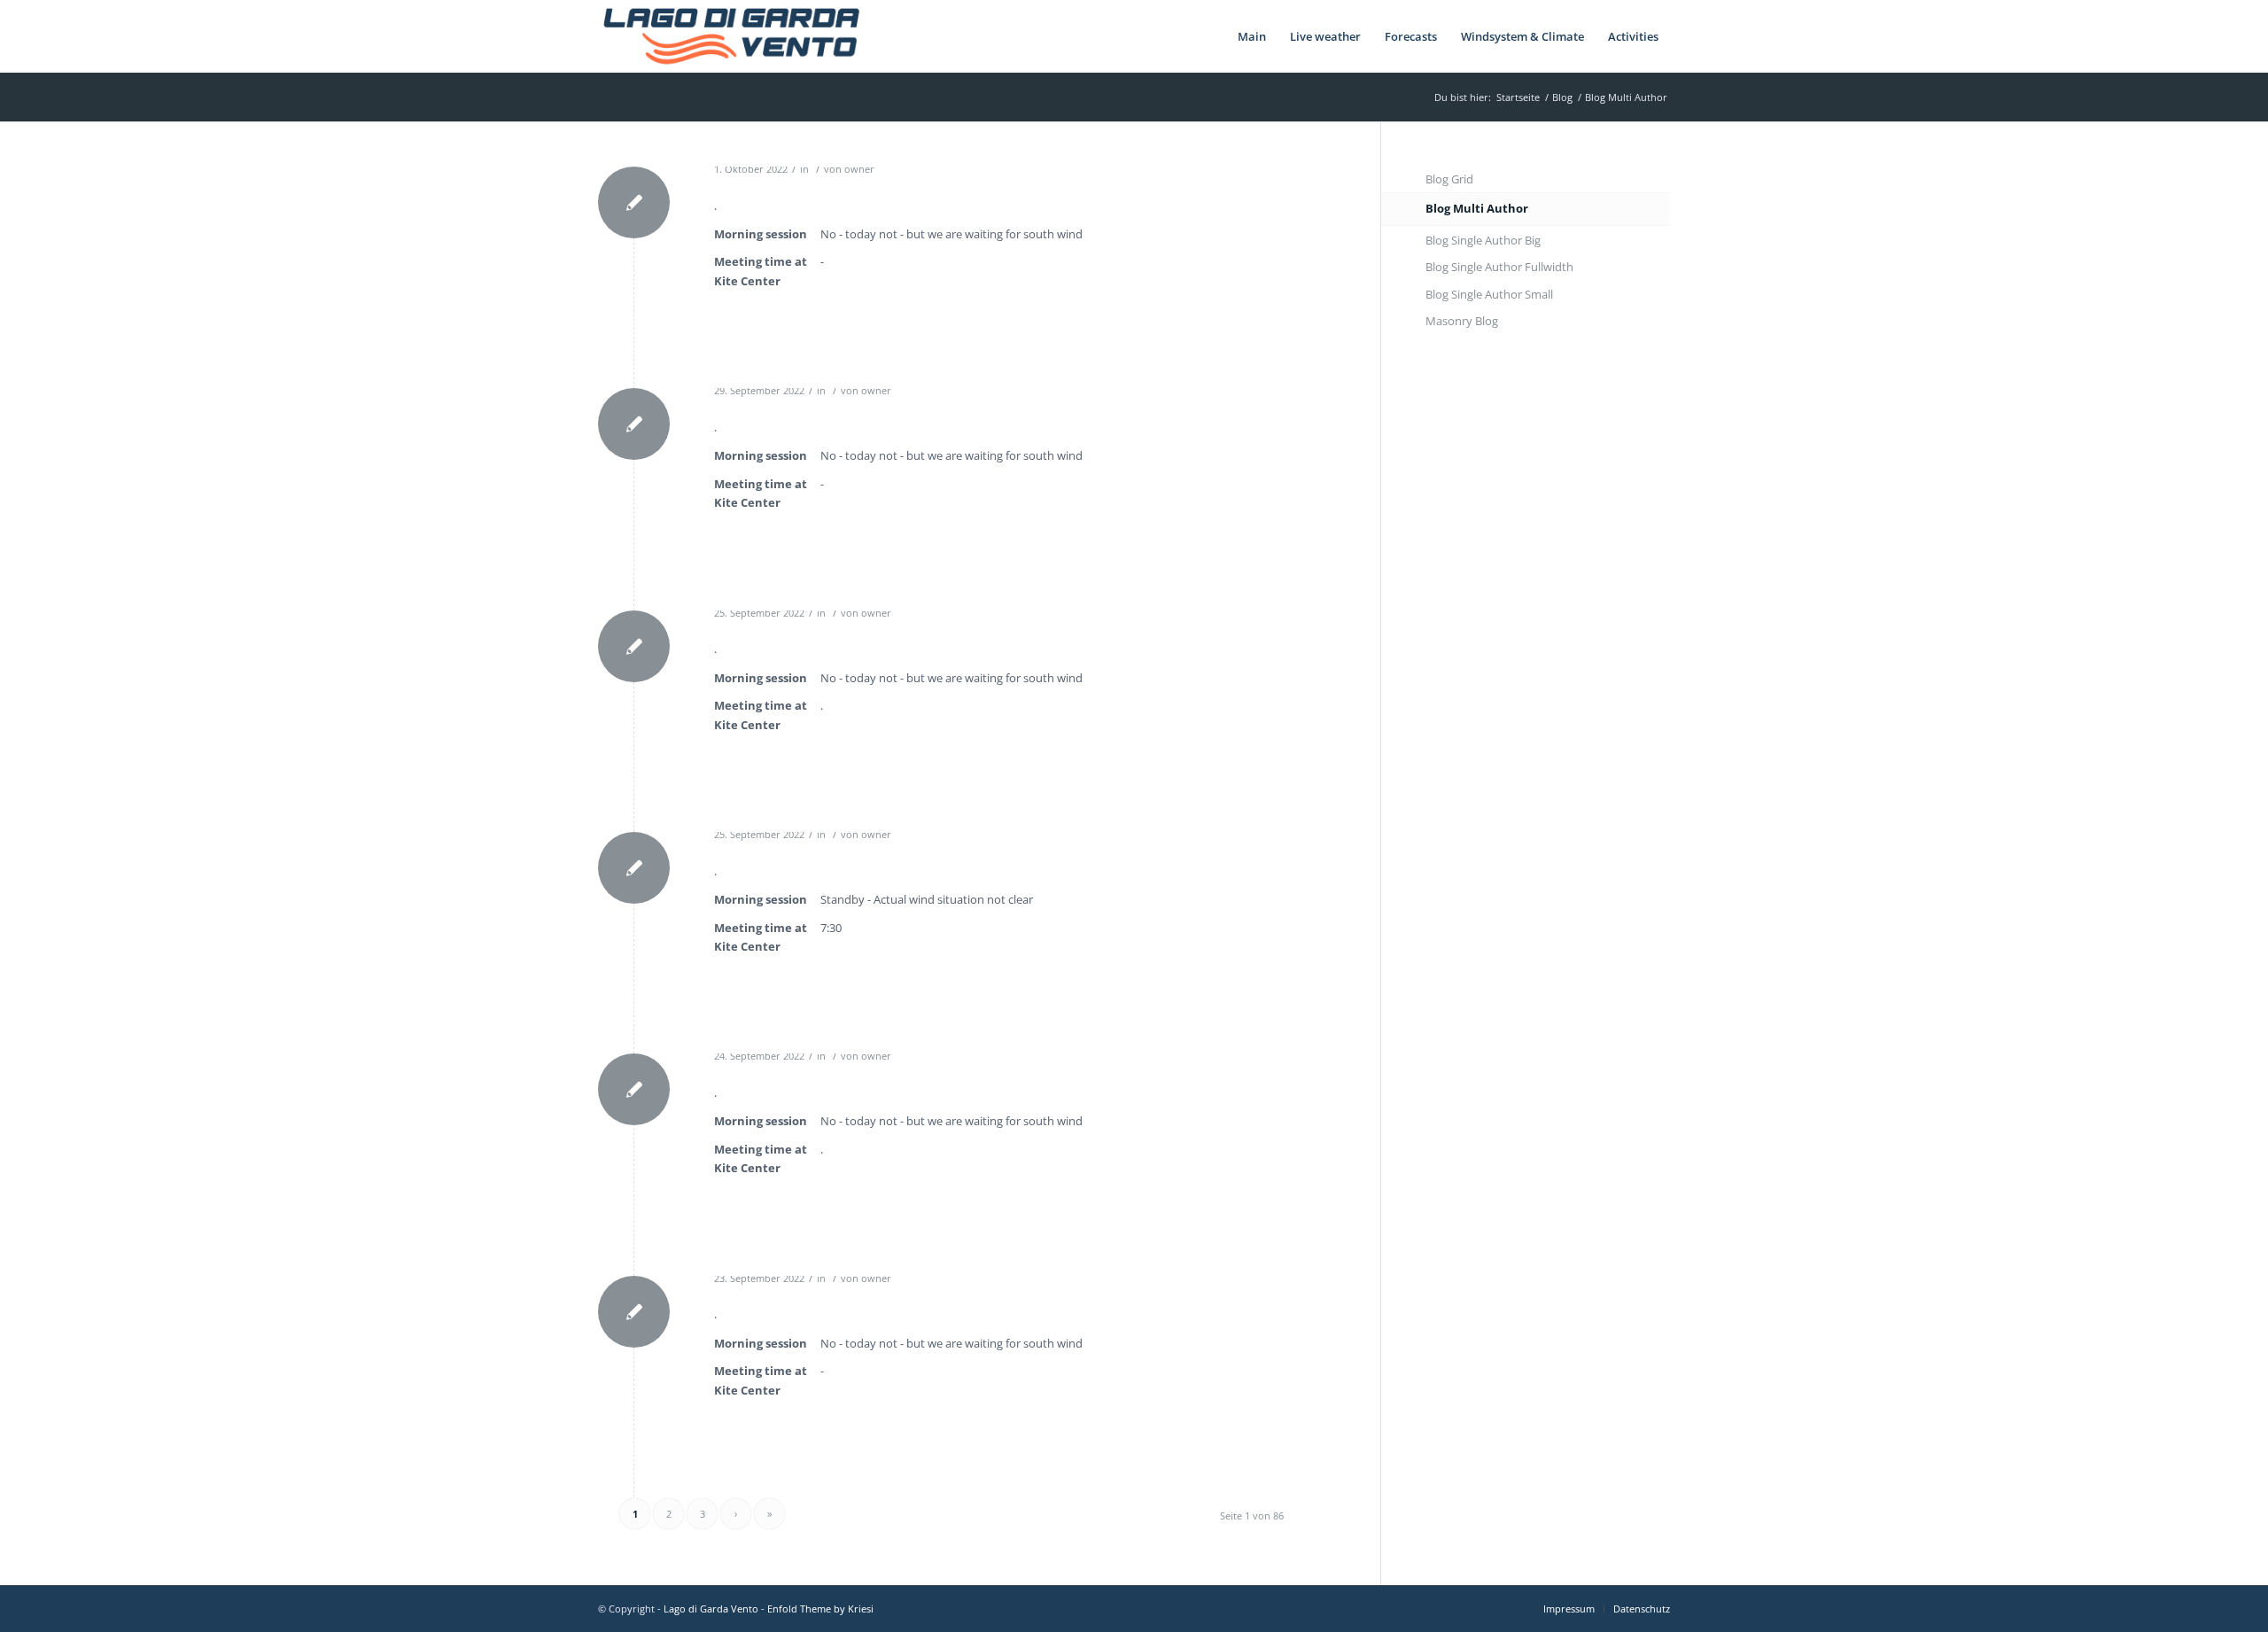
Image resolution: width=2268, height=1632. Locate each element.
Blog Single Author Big (1483, 240)
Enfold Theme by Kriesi (820, 1609)
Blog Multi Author (1477, 208)
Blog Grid (1449, 179)
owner (859, 169)
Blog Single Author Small (1489, 294)
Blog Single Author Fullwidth (1499, 267)
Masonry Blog (1462, 321)
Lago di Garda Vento (711, 1609)
